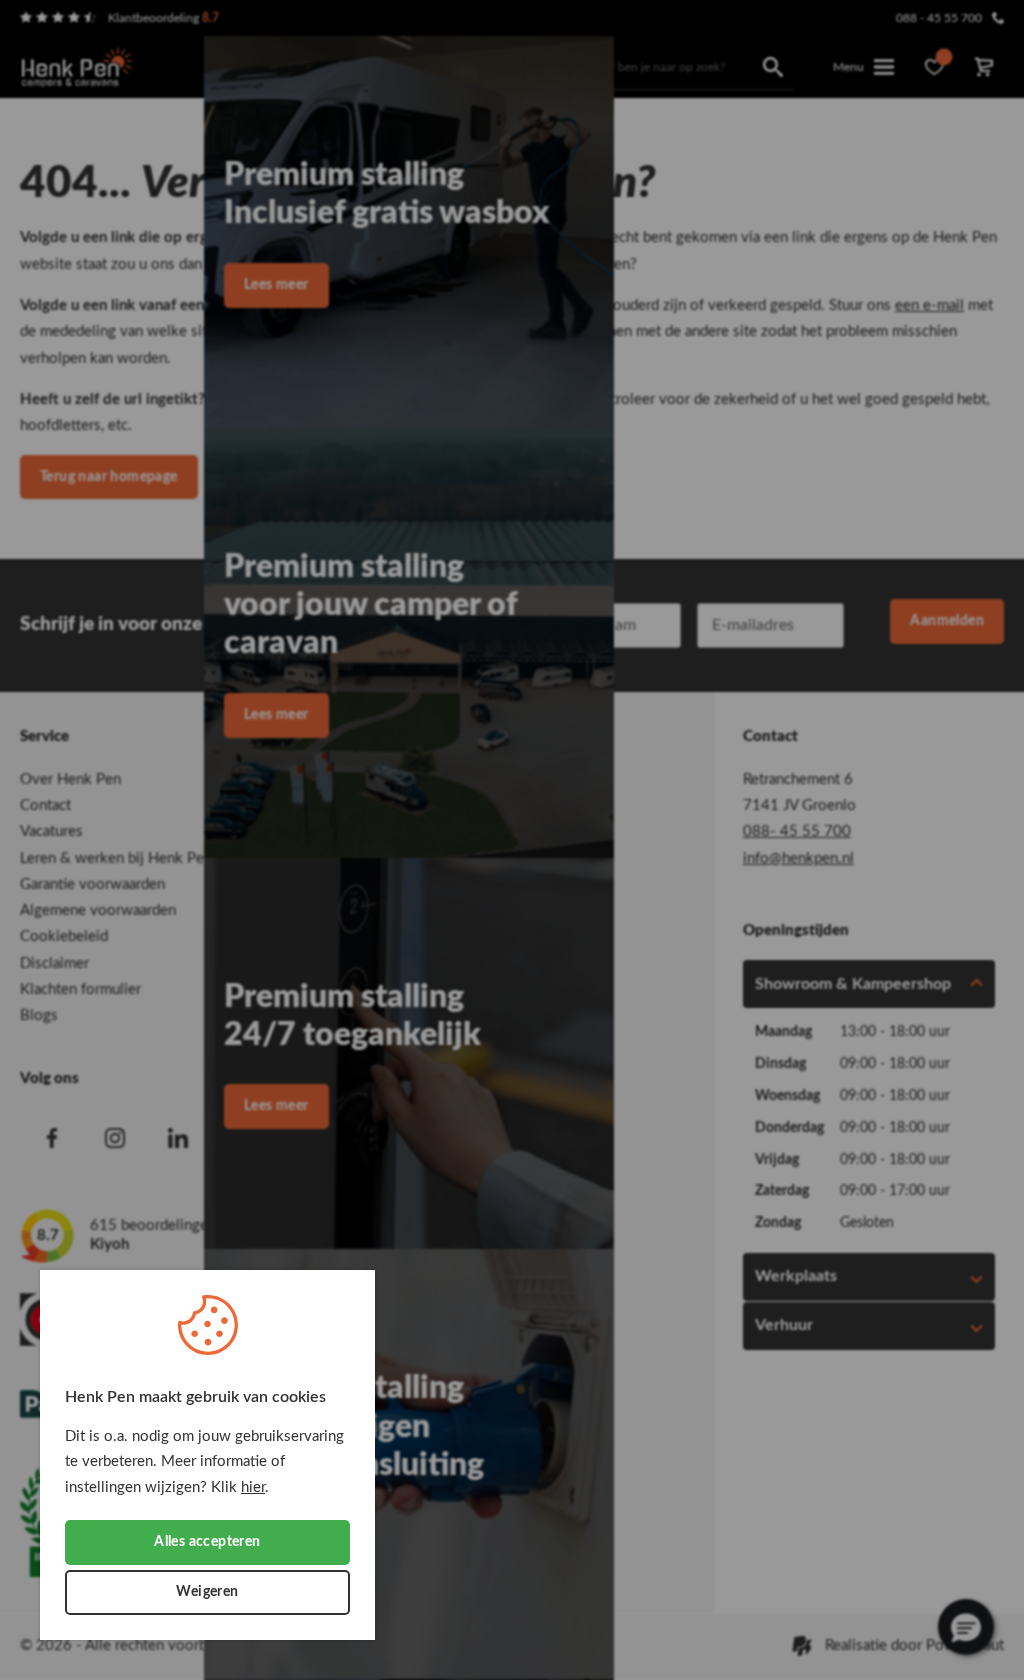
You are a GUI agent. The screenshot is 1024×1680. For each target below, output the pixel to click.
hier (253, 1487)
